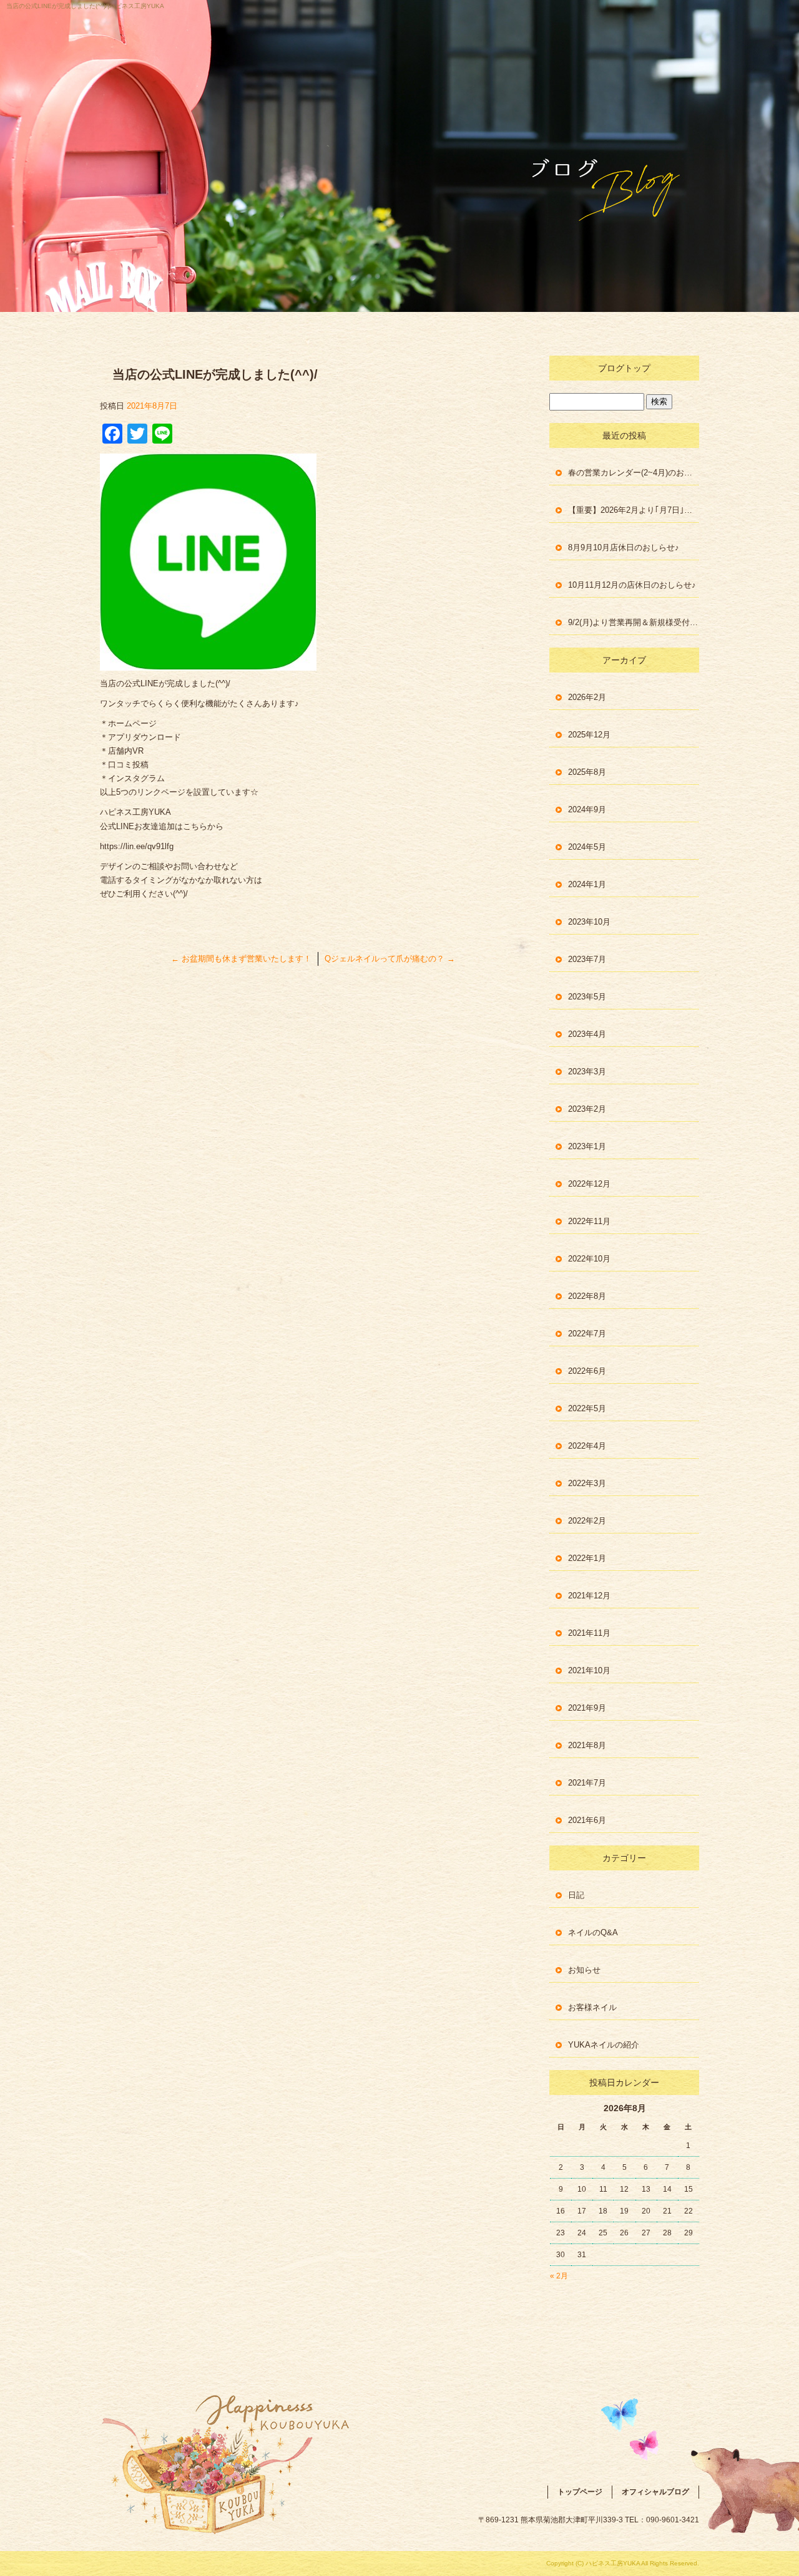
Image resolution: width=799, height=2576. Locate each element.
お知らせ (584, 1970)
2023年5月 (587, 997)
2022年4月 (587, 1446)
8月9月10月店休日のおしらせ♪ (624, 547)
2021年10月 (589, 1670)
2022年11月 (589, 1221)
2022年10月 (589, 1259)
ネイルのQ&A (593, 1932)
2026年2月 (587, 697)
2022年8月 (587, 1296)
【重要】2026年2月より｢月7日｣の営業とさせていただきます (634, 510)
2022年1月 (587, 1558)
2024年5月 (587, 847)
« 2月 (559, 2276)
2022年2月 (587, 1521)
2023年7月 (587, 959)
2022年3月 (587, 1483)
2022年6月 (587, 1371)
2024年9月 (587, 809)
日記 (576, 1895)
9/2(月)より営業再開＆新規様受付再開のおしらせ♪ (634, 622)
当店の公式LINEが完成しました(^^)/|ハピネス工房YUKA (85, 6)
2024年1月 (587, 884)
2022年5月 (587, 1408)
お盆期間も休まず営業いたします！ (241, 959)
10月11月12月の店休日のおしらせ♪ (632, 585)
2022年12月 (589, 1184)
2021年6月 (587, 1820)
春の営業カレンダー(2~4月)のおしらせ (634, 473)
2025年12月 (589, 735)
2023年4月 (587, 1034)
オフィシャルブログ (655, 2492)
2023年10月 (589, 922)
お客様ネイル (592, 2007)
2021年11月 (589, 1633)
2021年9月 (587, 1708)
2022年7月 (587, 1334)
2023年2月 (587, 1109)
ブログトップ (624, 368)
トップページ (580, 2492)
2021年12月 (589, 1596)
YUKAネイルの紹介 (604, 2045)
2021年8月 (587, 1745)
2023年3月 (587, 1072)
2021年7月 (587, 1783)
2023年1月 (587, 1146)
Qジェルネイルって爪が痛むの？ (390, 959)
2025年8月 (587, 772)
